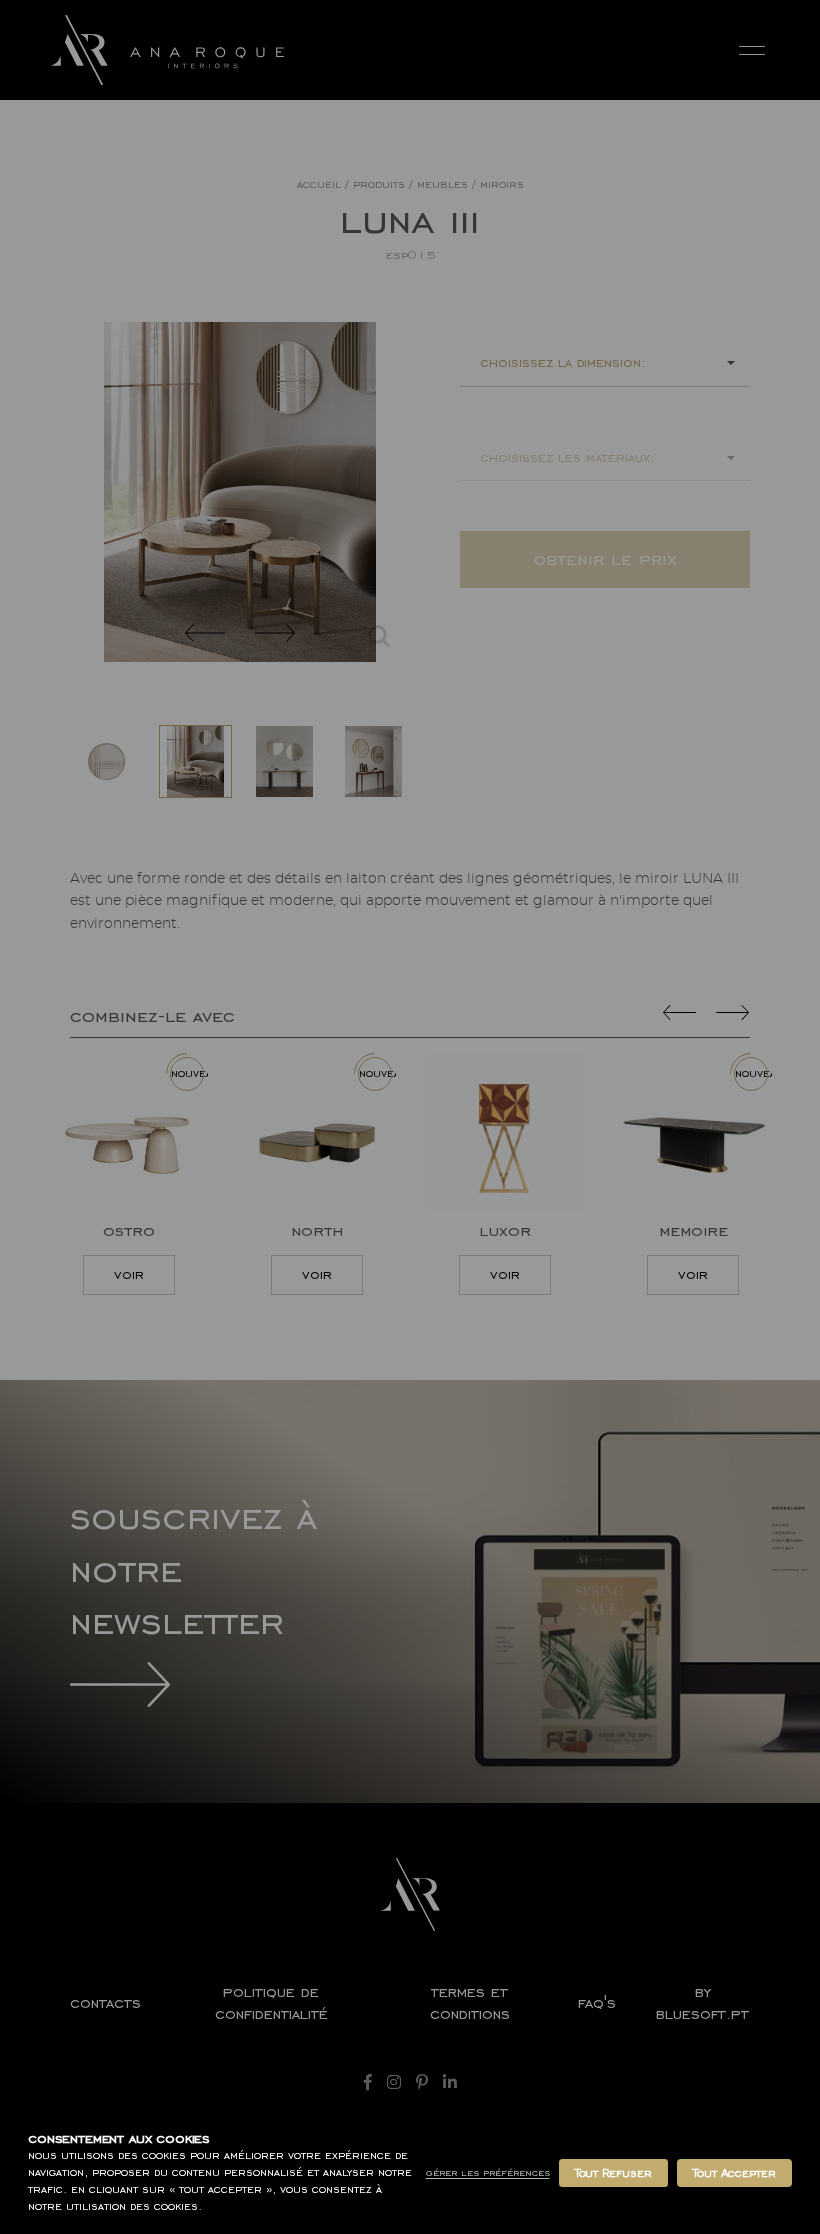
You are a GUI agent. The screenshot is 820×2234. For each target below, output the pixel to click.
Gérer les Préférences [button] (488, 2172)
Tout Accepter (734, 2173)
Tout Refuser (613, 2173)
